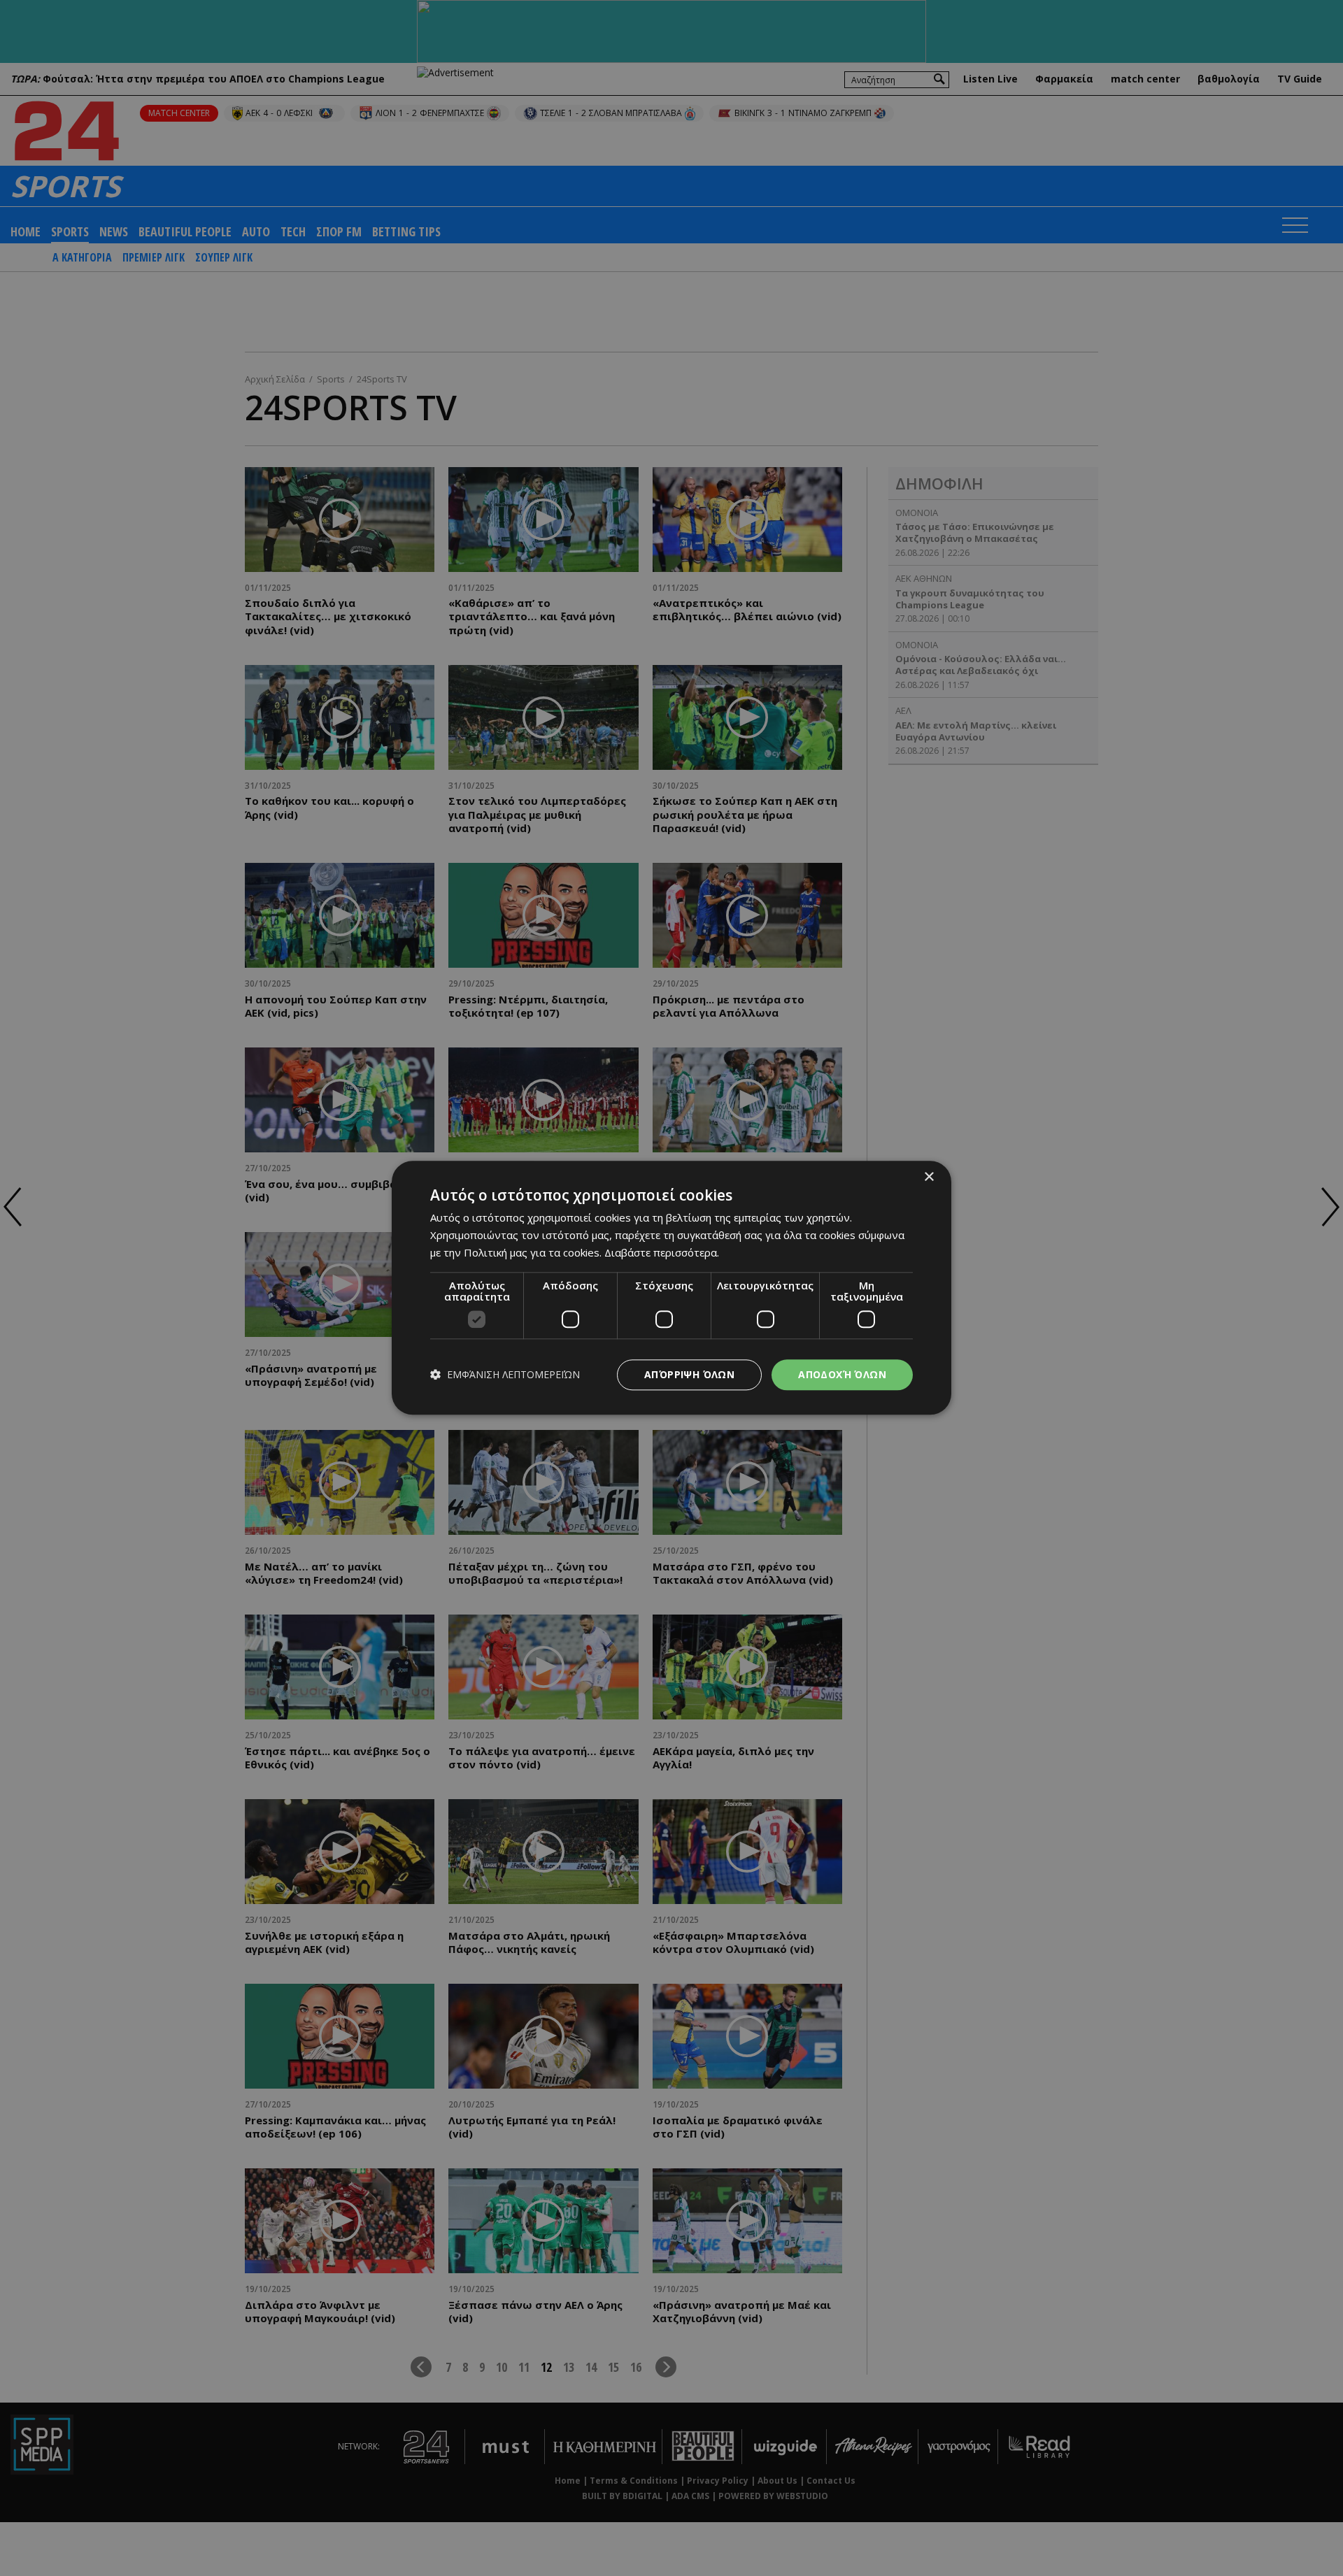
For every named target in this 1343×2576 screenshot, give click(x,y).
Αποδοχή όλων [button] (842, 1374)
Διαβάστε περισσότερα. (662, 1252)
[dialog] (671, 1288)
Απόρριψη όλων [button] (689, 1374)
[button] (505, 1375)
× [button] (929, 1177)
